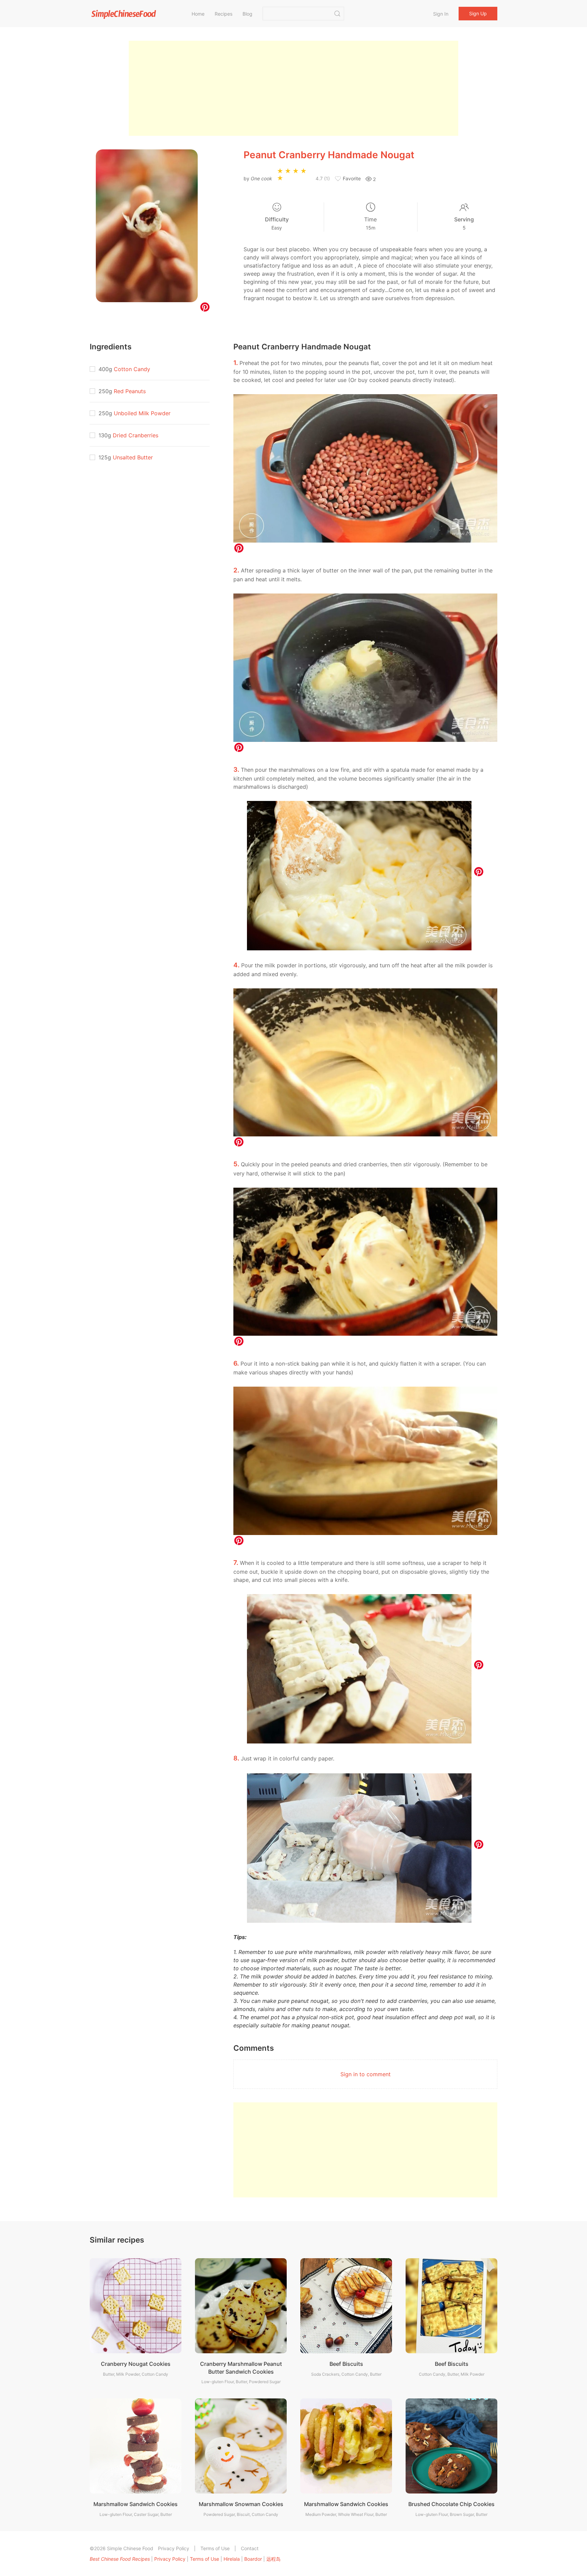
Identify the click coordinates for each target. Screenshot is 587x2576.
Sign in (441, 14)
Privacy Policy (174, 2548)
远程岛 (273, 2559)
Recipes (224, 14)
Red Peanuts (130, 391)
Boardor (253, 2559)
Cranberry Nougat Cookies (136, 2364)
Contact (250, 2548)
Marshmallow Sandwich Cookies (136, 2504)
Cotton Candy (132, 369)
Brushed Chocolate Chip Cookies (451, 2504)
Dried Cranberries (136, 435)
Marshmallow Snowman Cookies (241, 2504)
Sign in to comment (366, 2074)
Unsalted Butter (133, 457)
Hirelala (232, 2559)
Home (198, 14)
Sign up (478, 13)
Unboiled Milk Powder (142, 413)
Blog (247, 14)
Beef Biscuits (346, 2364)
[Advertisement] (293, 88)
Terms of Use (215, 2548)
